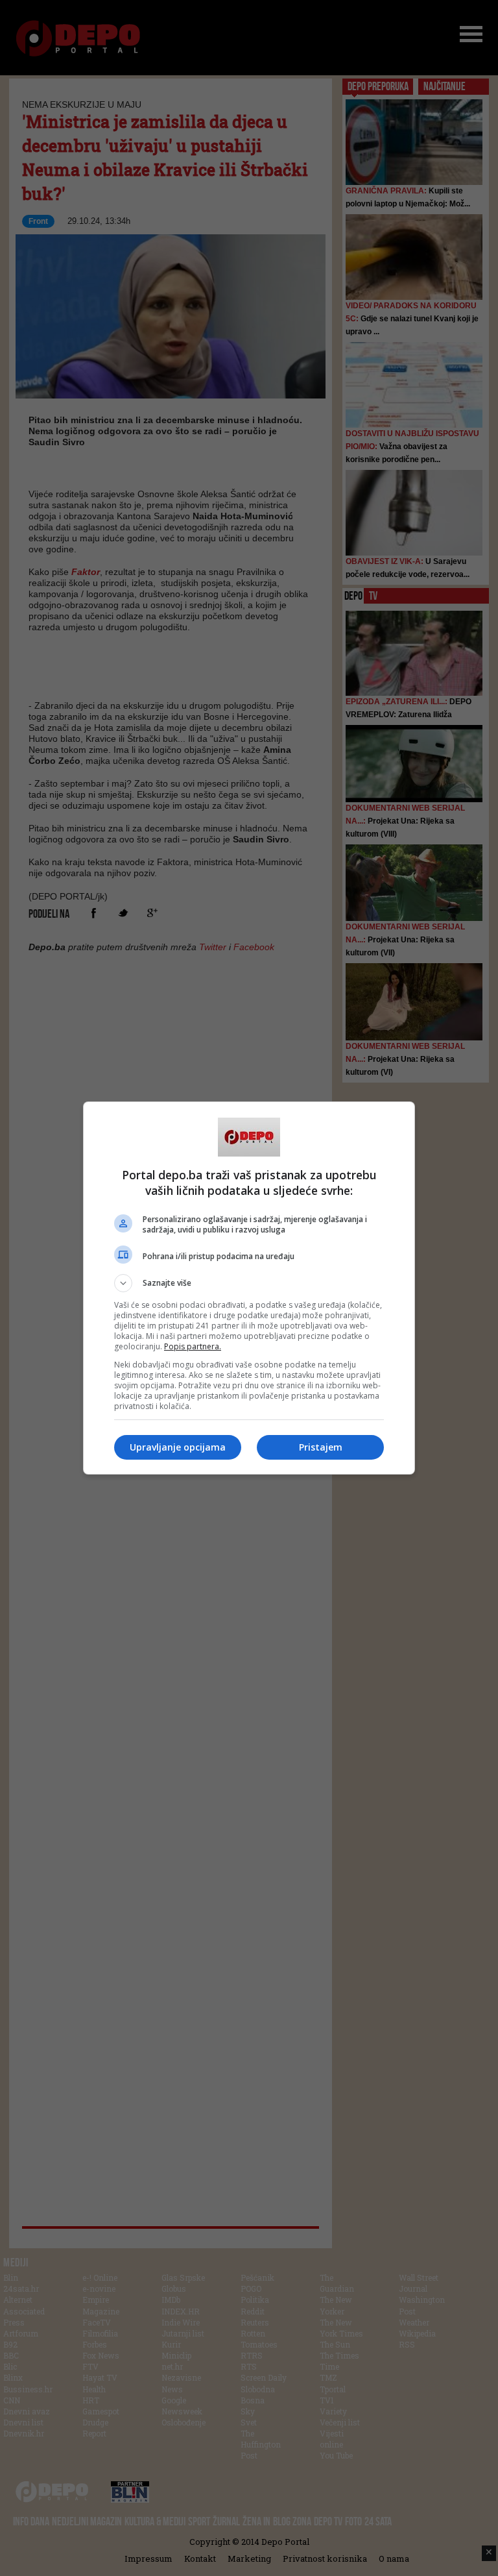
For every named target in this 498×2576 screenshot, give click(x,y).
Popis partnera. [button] (193, 1346)
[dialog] (249, 1288)
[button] (249, 1283)
